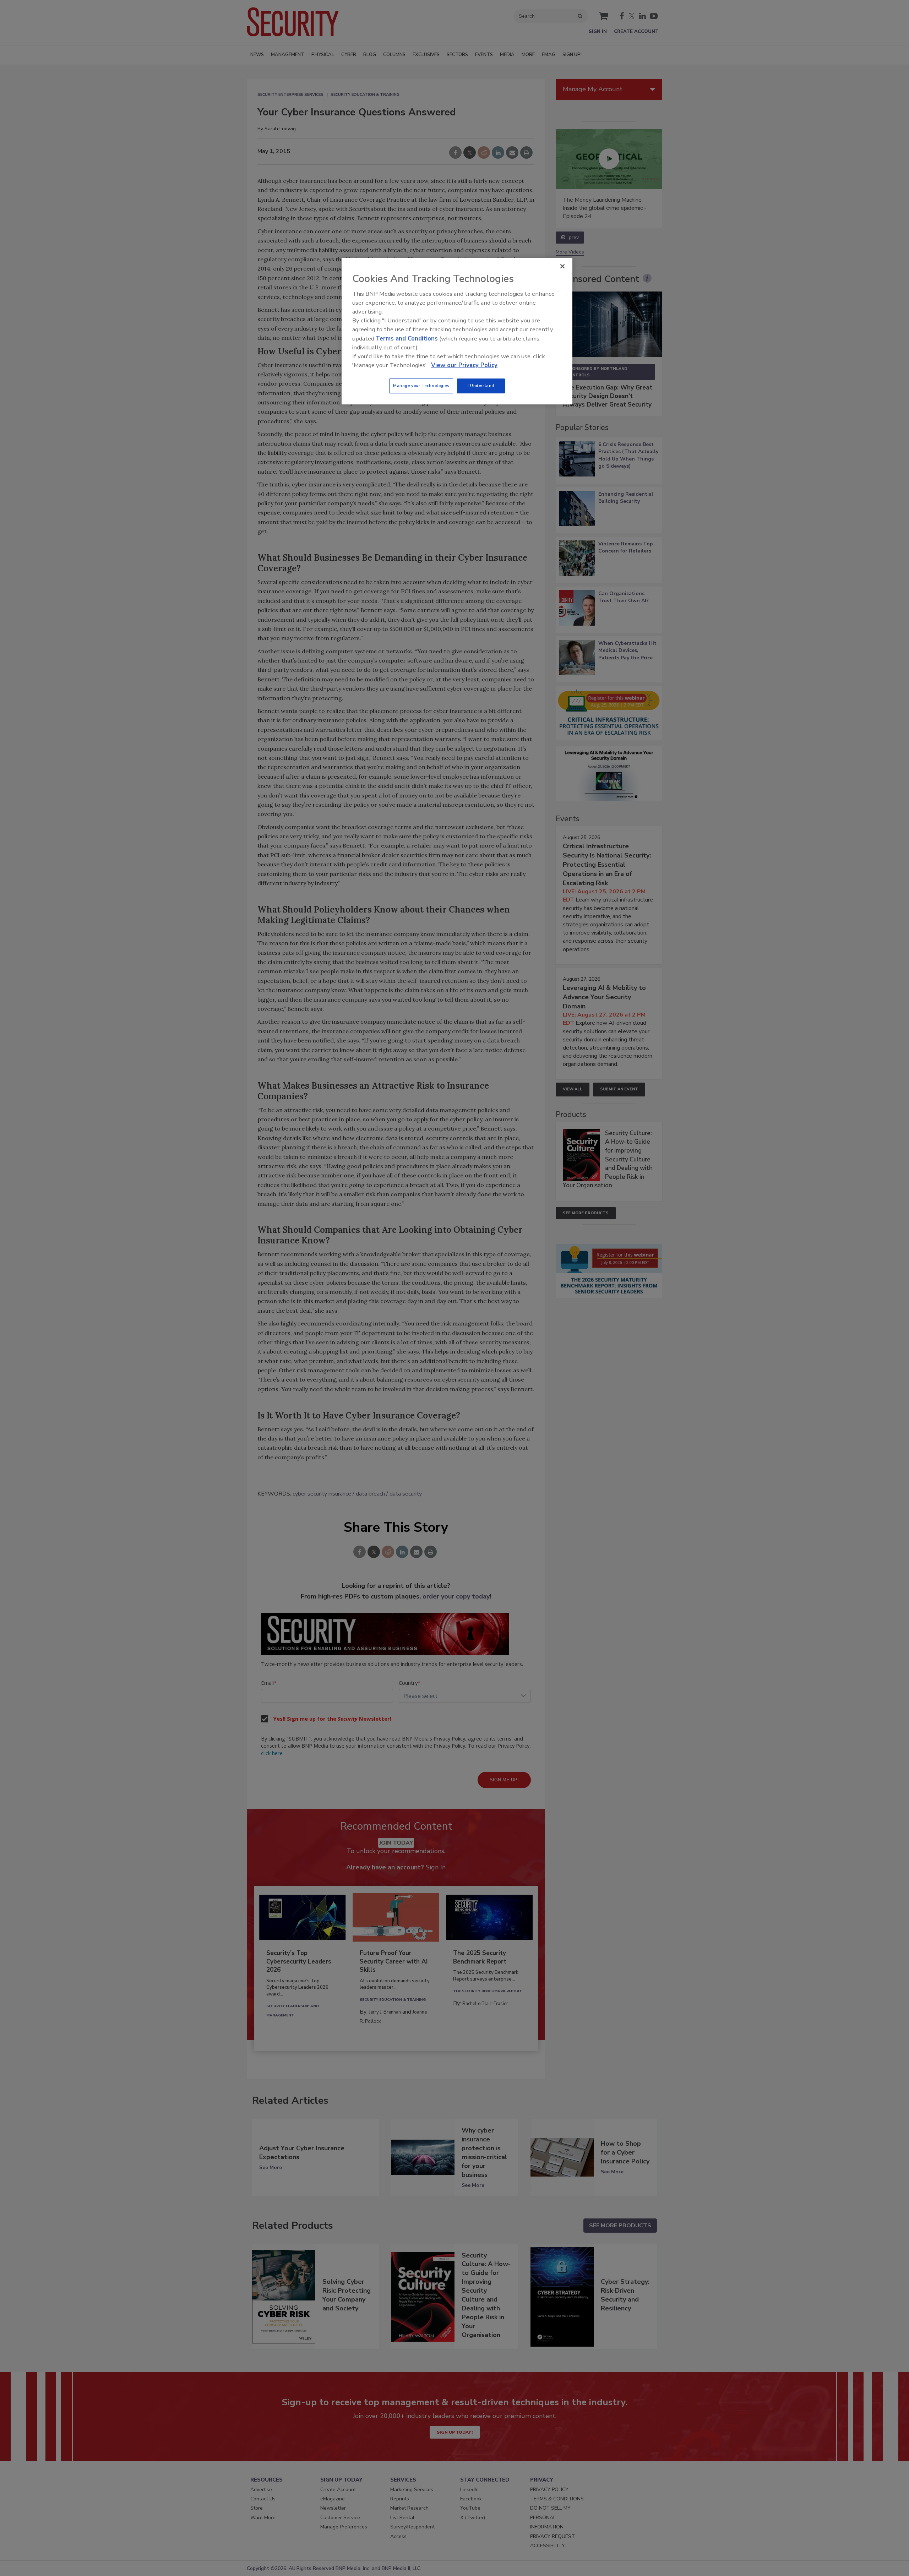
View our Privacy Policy (464, 365)
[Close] (562, 266)
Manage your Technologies (421, 386)
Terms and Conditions (407, 339)
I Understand (481, 386)
